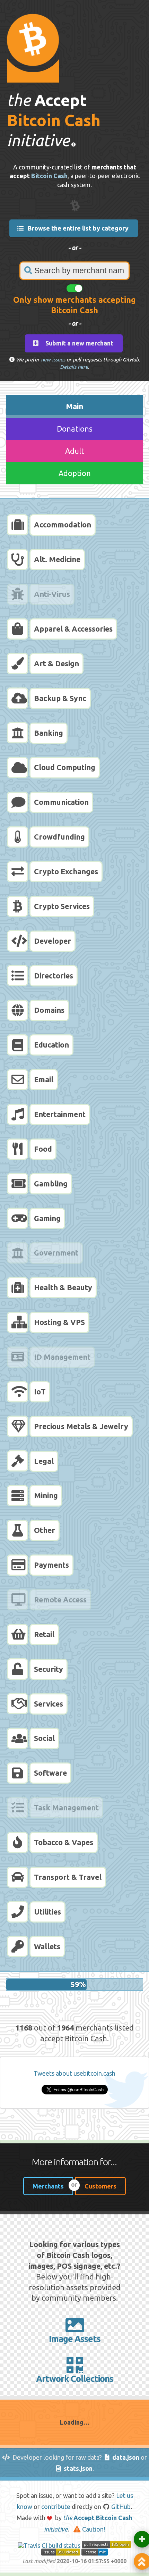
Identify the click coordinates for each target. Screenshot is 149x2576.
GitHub (121, 2507)
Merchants (48, 2186)
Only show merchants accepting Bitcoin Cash (74, 305)
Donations (75, 429)
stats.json (78, 2468)
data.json (126, 2457)
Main (74, 406)
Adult (75, 451)
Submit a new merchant (77, 343)
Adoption (75, 473)
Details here (74, 367)
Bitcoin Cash (49, 176)
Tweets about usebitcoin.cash (74, 2073)
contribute (56, 2507)
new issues (53, 360)
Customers (100, 2186)
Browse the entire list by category (77, 228)
